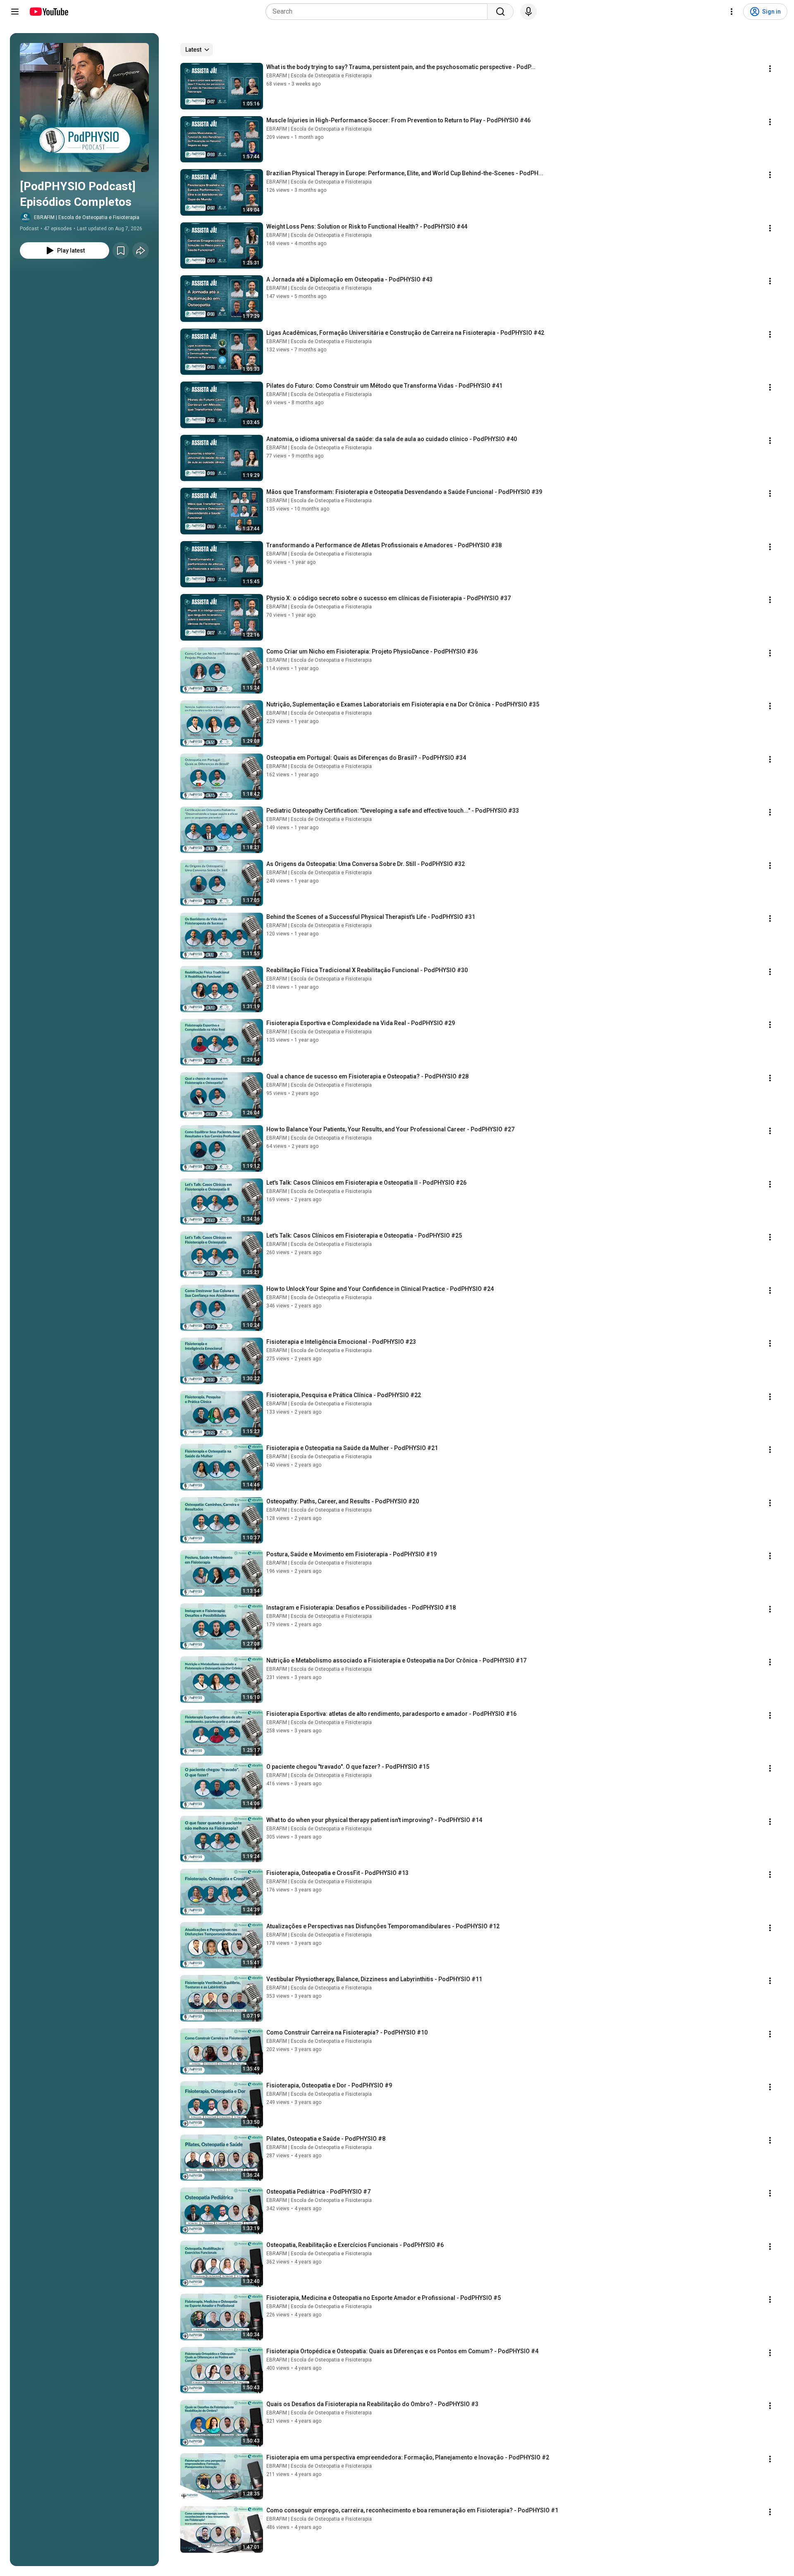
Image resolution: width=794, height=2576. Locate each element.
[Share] (141, 250)
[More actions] (770, 69)
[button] (84, 107)
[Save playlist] (121, 250)
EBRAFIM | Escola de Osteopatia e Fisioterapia (87, 217)
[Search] (500, 12)
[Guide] (15, 12)
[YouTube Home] (49, 12)
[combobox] (379, 12)
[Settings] (732, 12)
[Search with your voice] (529, 12)
